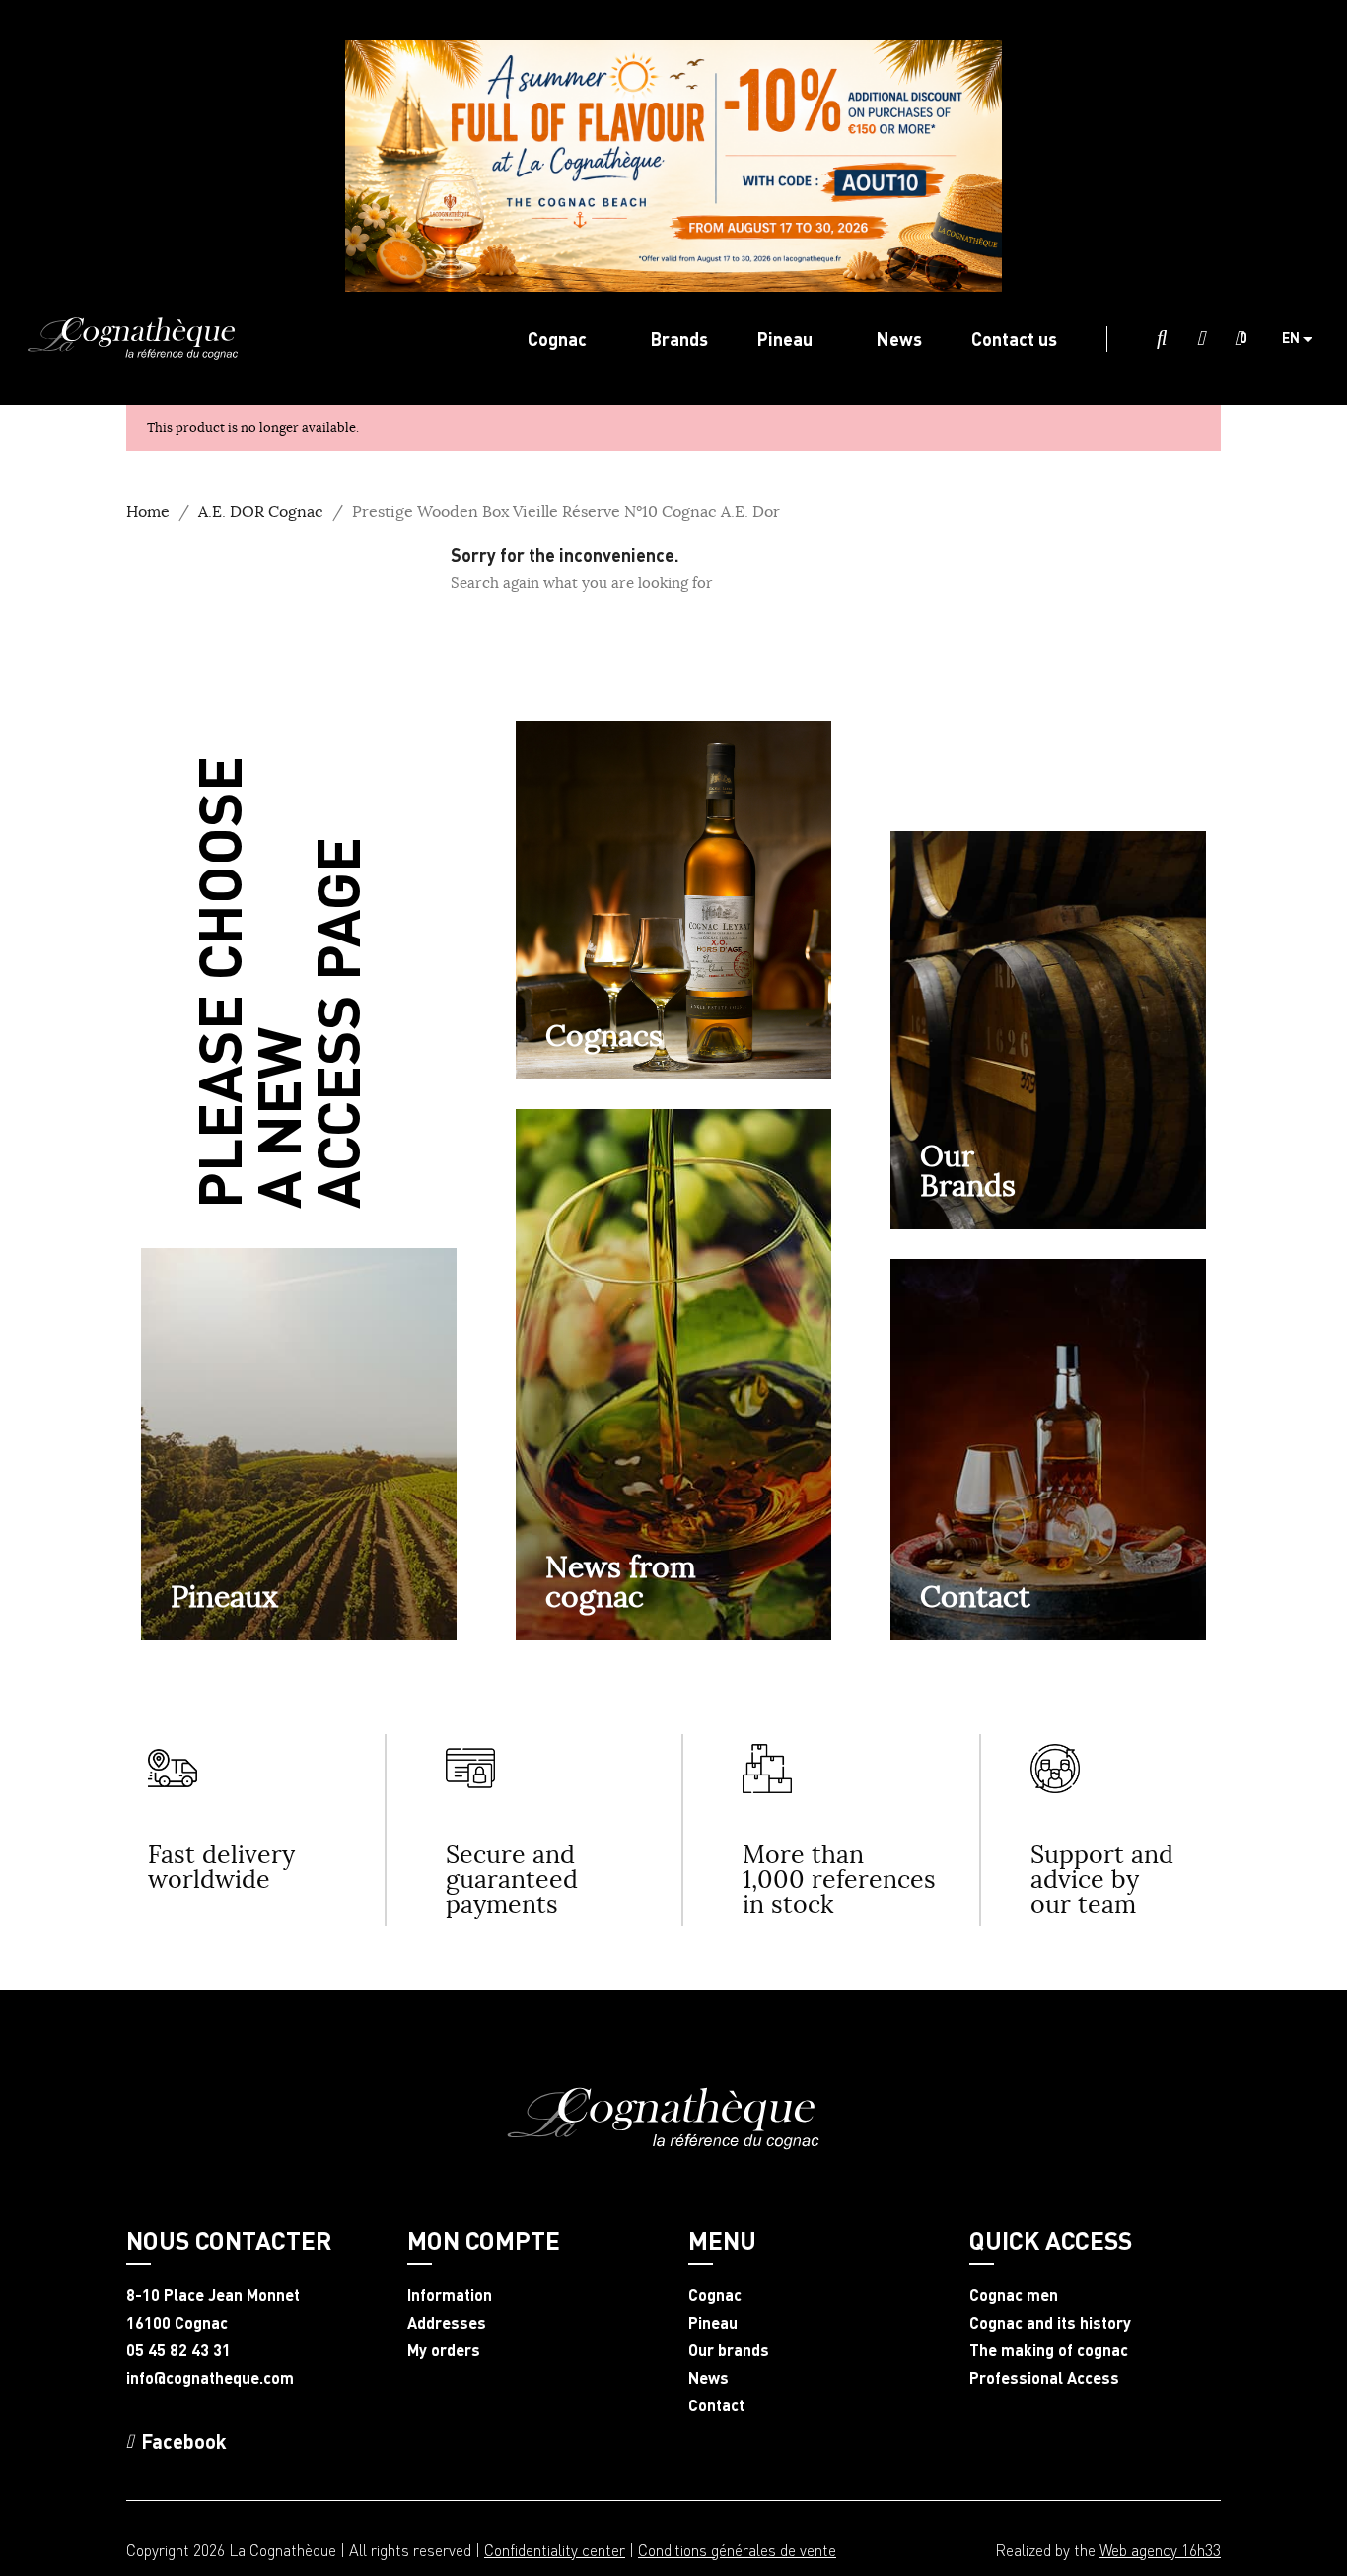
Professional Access (1044, 2378)
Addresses (447, 2323)
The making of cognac (1049, 2350)
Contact (975, 1596)
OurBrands (968, 1170)
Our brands (729, 2350)
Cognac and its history (1050, 2323)
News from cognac (621, 1581)
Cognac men (1014, 2295)
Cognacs (604, 1035)
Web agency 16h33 (1160, 2550)
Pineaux (224, 1596)
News (709, 2378)
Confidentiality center (555, 2550)
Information (450, 2295)
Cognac (715, 2295)
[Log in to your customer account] (1201, 339)
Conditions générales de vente (737, 2550)
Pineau (713, 2323)
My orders (444, 2350)
